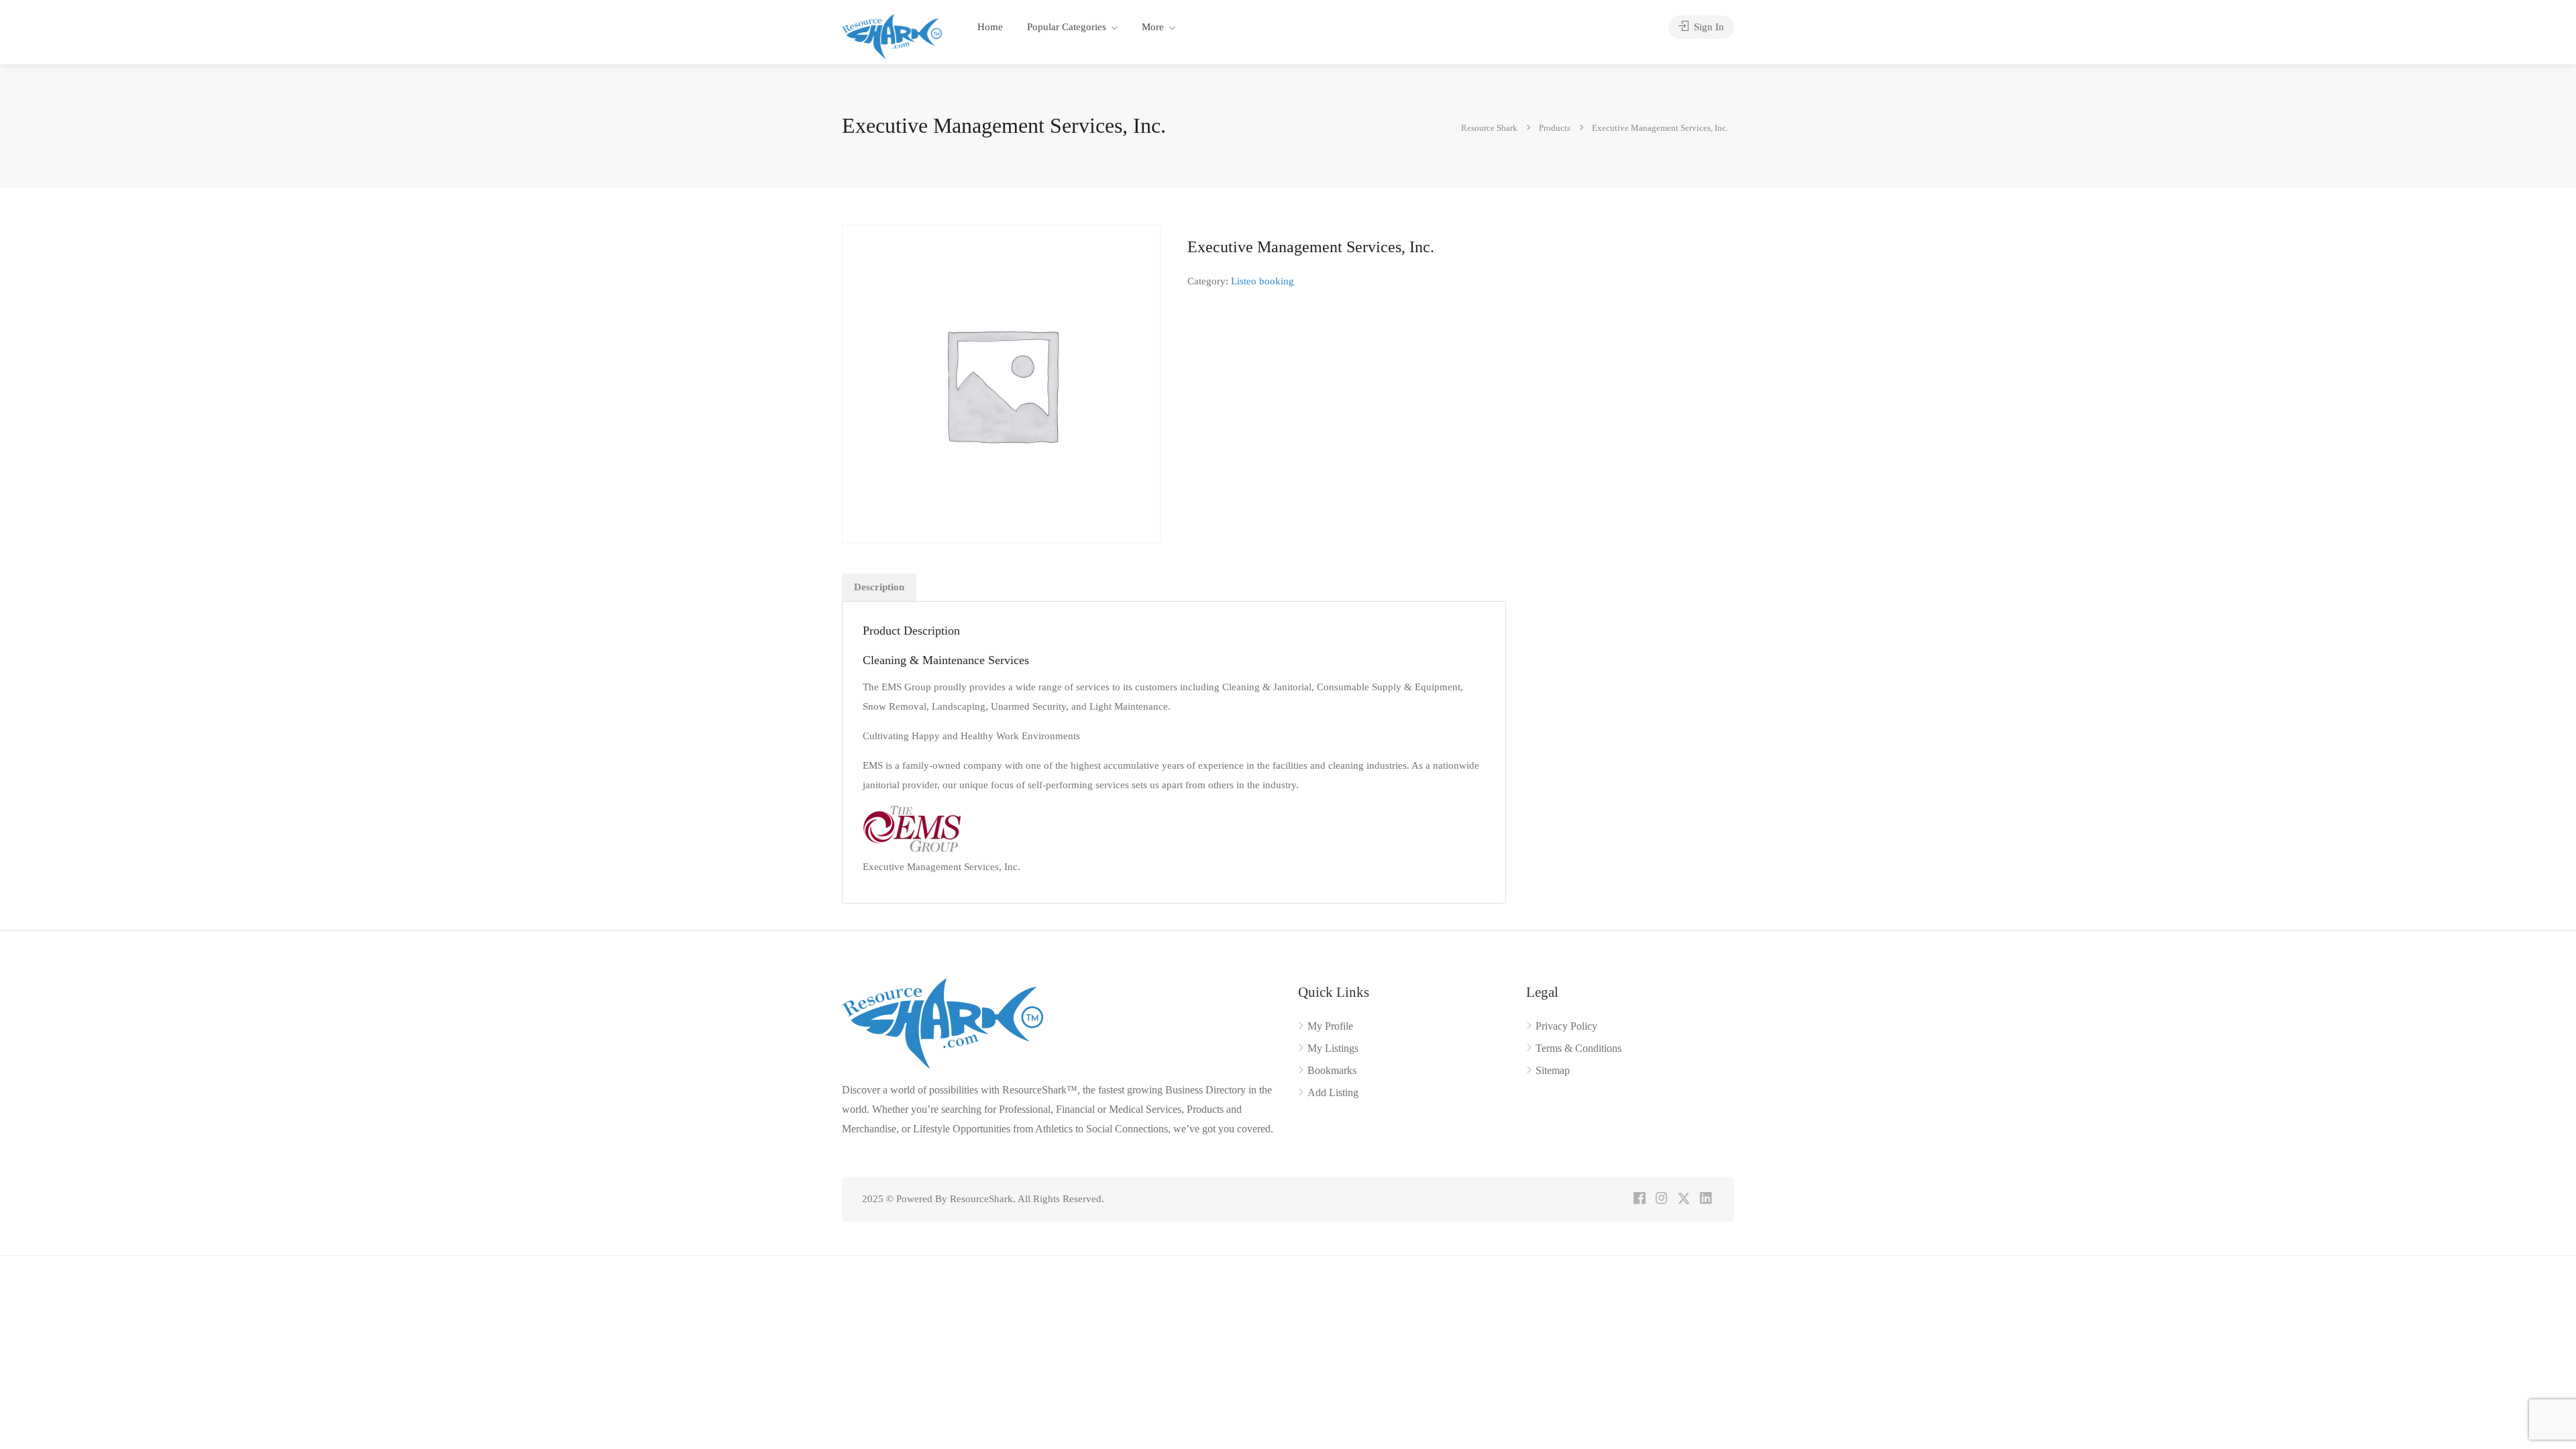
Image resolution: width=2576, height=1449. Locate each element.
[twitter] (1683, 1199)
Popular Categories (1067, 27)
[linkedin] (1706, 1199)
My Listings (1333, 1048)
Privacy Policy (1566, 1026)
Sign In (1708, 27)
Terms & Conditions (1578, 1048)
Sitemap (1553, 1070)
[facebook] (1639, 1199)
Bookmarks (1332, 1070)
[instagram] (1661, 1199)
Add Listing (1333, 1092)
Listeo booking (1263, 281)
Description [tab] (879, 587)
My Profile (1330, 1026)
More (1153, 27)
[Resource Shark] (892, 35)
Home (990, 27)
